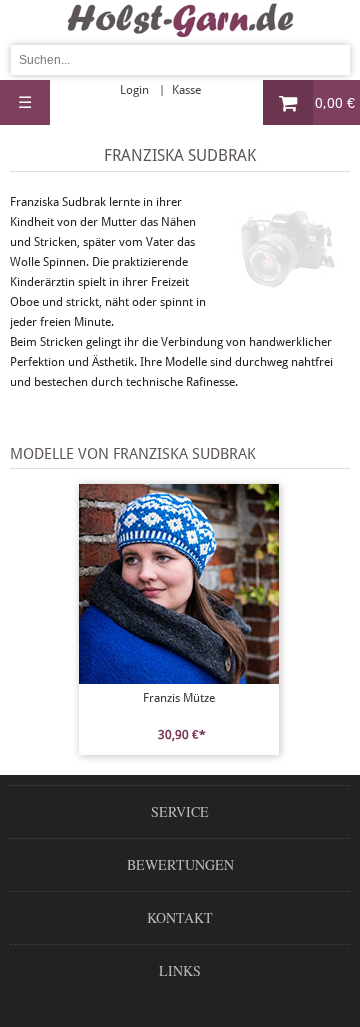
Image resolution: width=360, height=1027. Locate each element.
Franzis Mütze (179, 698)
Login (134, 90)
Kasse (186, 90)
